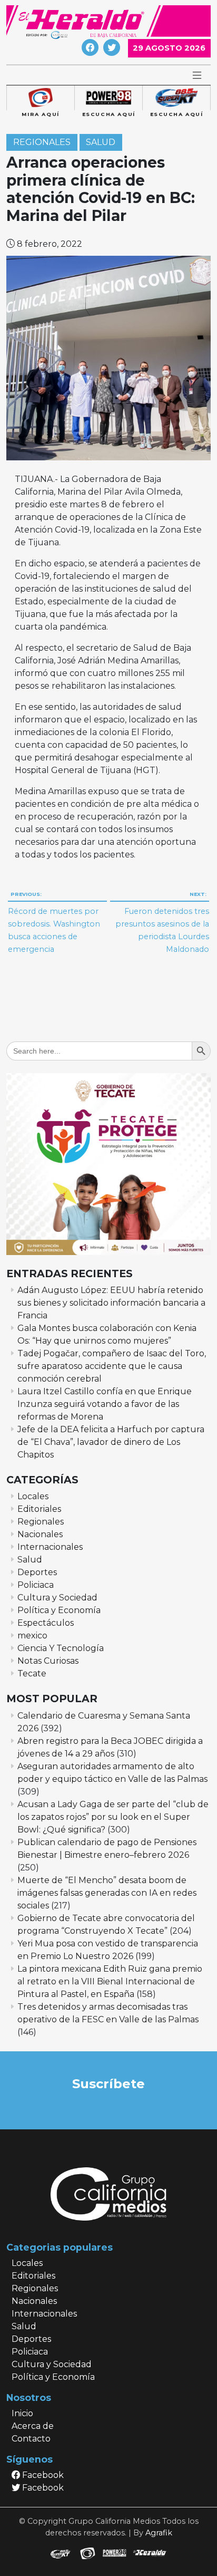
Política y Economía (59, 1610)
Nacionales (40, 1534)
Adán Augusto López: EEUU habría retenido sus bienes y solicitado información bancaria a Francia (111, 1303)
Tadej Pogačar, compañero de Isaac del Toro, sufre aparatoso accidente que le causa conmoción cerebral (112, 1366)
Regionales (42, 142)
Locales (33, 1496)
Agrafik (159, 2533)
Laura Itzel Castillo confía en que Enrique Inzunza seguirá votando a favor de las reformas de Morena (105, 1404)
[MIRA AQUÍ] (40, 98)
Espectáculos (46, 1623)
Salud (101, 142)
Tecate (32, 1673)
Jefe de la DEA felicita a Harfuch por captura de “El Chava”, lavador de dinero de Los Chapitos (111, 1442)
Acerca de (33, 2426)
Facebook (42, 2475)
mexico (32, 1636)
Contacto (31, 2439)
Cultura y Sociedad (57, 1598)
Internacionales (50, 1547)
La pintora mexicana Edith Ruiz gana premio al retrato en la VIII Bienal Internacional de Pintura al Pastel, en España (110, 1981)
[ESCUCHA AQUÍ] (108, 98)
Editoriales (39, 1509)
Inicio (22, 2413)
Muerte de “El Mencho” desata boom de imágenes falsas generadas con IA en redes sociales (107, 1893)
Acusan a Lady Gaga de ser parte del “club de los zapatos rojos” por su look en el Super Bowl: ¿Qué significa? (113, 1817)
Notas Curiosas (48, 1661)
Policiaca (36, 1585)
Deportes (37, 1572)
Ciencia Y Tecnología (61, 1648)
